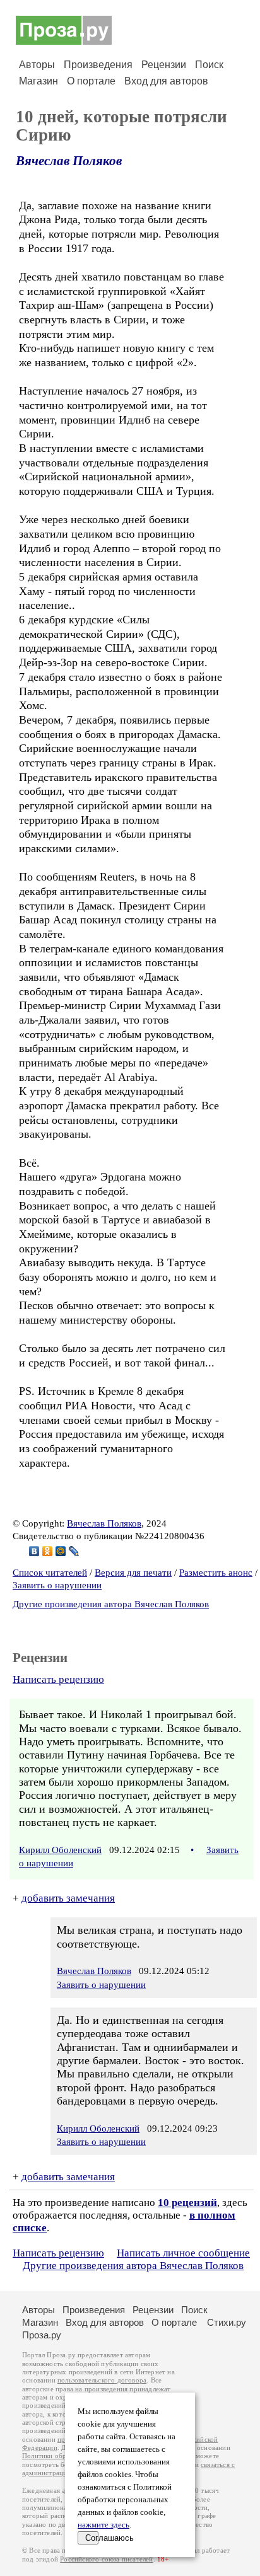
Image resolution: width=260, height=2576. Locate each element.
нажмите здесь (103, 2525)
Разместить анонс (216, 1573)
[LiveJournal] (74, 1551)
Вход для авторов (166, 81)
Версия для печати (133, 1573)
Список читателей (50, 1573)
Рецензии (164, 65)
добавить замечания (68, 1898)
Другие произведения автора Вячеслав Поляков (111, 1604)
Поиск (209, 65)
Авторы (37, 65)
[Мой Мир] (61, 1551)
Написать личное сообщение (183, 2253)
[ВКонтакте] (34, 1551)
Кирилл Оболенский (60, 1850)
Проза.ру (42, 2335)
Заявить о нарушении (57, 1585)
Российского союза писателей (106, 2559)
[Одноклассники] (48, 1551)
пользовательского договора (102, 2380)
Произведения (98, 65)
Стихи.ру (227, 2322)
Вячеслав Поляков (69, 161)
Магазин (38, 81)
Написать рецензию (58, 1679)
